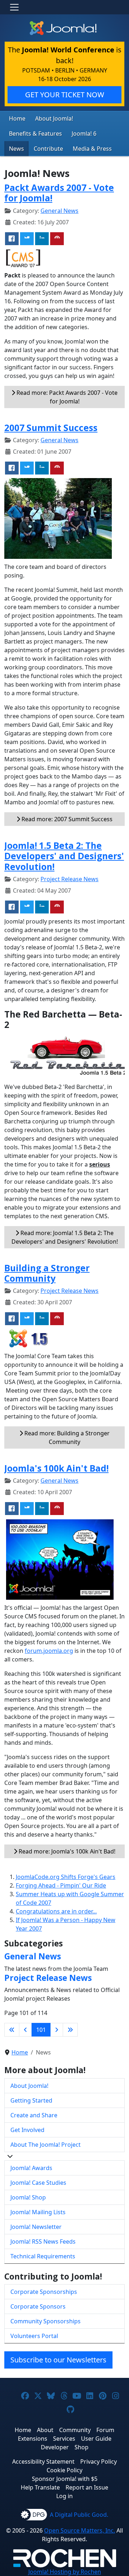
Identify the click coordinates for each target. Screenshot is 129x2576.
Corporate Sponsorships (44, 2292)
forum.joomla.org (49, 1651)
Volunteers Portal (34, 2336)
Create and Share (34, 2115)
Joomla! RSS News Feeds (43, 2241)
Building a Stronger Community (47, 1273)
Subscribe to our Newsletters (58, 2360)
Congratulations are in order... (56, 1911)
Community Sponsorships (46, 2321)
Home (17, 118)
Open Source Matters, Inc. (80, 2530)
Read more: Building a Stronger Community (66, 1437)
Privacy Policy (99, 2462)
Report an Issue (87, 2487)
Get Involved (27, 2130)
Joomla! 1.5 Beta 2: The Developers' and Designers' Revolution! (64, 856)
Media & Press (92, 149)
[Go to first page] (12, 2030)
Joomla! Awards (31, 2168)
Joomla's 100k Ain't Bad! (56, 1468)
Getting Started (31, 2100)
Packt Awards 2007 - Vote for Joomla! (59, 193)
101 (41, 2030)
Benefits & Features (35, 134)
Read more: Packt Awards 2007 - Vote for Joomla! (66, 397)
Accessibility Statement (43, 2462)
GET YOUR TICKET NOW (65, 95)
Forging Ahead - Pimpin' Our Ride (61, 1885)
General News (59, 211)
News (16, 149)
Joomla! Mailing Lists (38, 2212)
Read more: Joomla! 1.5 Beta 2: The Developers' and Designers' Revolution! (65, 1237)
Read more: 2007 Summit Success (66, 819)
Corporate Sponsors (38, 2306)
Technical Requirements (43, 2256)
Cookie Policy (64, 2470)
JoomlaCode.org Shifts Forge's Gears (66, 1877)
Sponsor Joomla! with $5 (65, 2479)
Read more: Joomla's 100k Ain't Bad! (66, 1851)
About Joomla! (54, 118)
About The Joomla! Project (46, 2145)
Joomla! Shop (28, 2197)
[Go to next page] (57, 2030)
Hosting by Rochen (65, 2572)
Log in (64, 2496)
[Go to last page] (70, 2030)
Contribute (48, 149)
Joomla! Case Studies (38, 2183)
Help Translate (40, 2487)
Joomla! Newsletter (36, 2227)
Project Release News (70, 879)
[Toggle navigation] (14, 7)
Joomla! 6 (84, 134)
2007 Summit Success (51, 428)
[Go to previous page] (25, 2030)
